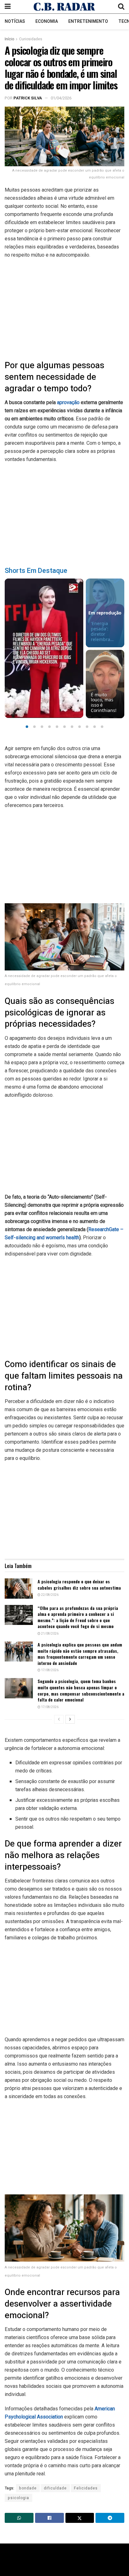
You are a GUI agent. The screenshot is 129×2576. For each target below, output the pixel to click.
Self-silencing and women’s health (42, 1238)
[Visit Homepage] (64, 7)
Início (9, 39)
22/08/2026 (49, 1595)
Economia (47, 21)
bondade (28, 2488)
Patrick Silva (28, 98)
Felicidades (86, 2488)
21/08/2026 (49, 1634)
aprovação (69, 402)
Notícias (15, 21)
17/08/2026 (49, 1670)
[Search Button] (121, 7)
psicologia (18, 2498)
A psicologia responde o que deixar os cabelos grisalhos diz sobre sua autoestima (79, 1584)
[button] (27, 727)
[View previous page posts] (59, 1719)
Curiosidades (31, 39)
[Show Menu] (8, 7)
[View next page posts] (70, 1719)
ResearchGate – (106, 1229)
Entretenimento (88, 21)
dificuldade (55, 2488)
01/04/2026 (61, 98)
